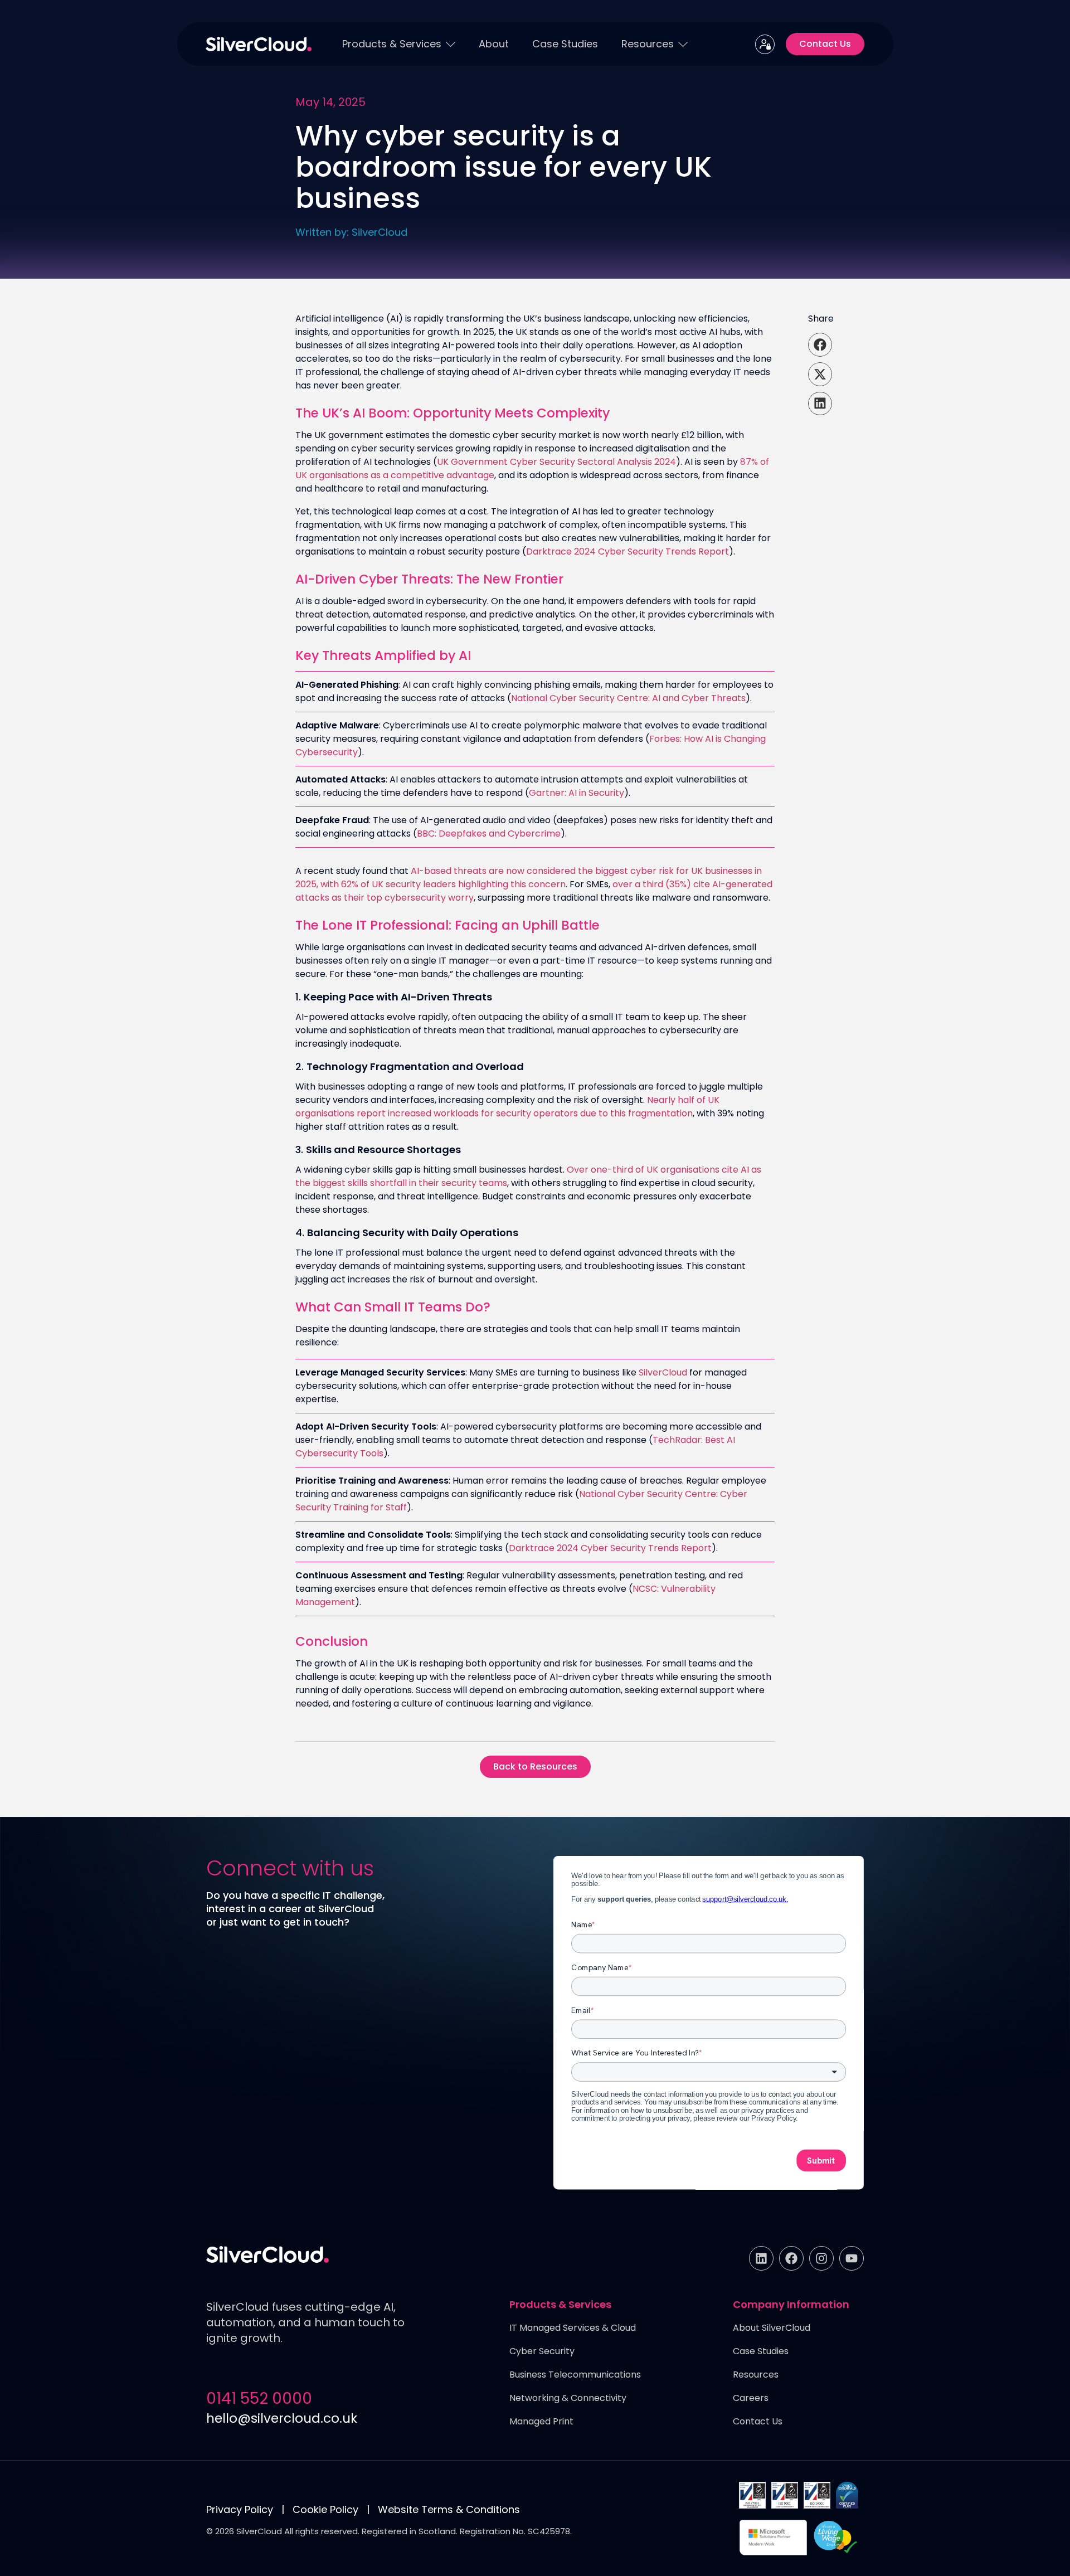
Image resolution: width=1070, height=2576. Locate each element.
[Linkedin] (761, 2258)
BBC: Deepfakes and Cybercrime (489, 833)
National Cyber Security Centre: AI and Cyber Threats (628, 698)
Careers (751, 2398)
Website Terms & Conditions (449, 2509)
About (494, 44)
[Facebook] (791, 2258)
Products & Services (392, 44)
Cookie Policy (325, 2509)
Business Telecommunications (575, 2375)
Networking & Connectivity (568, 2398)
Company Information (791, 2305)
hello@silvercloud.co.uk (282, 2418)
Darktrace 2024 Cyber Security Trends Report (628, 551)
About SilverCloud (772, 2328)
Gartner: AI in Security (577, 793)
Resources (648, 44)
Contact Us (758, 2422)
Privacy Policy (240, 2509)
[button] (820, 345)
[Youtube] (852, 2258)
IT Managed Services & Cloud (573, 2328)
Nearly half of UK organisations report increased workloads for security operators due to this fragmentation (507, 1107)
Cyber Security (542, 2352)
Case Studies (565, 44)
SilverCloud (663, 1372)
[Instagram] (821, 2258)
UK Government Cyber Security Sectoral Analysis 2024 (556, 462)
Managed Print (541, 2422)
